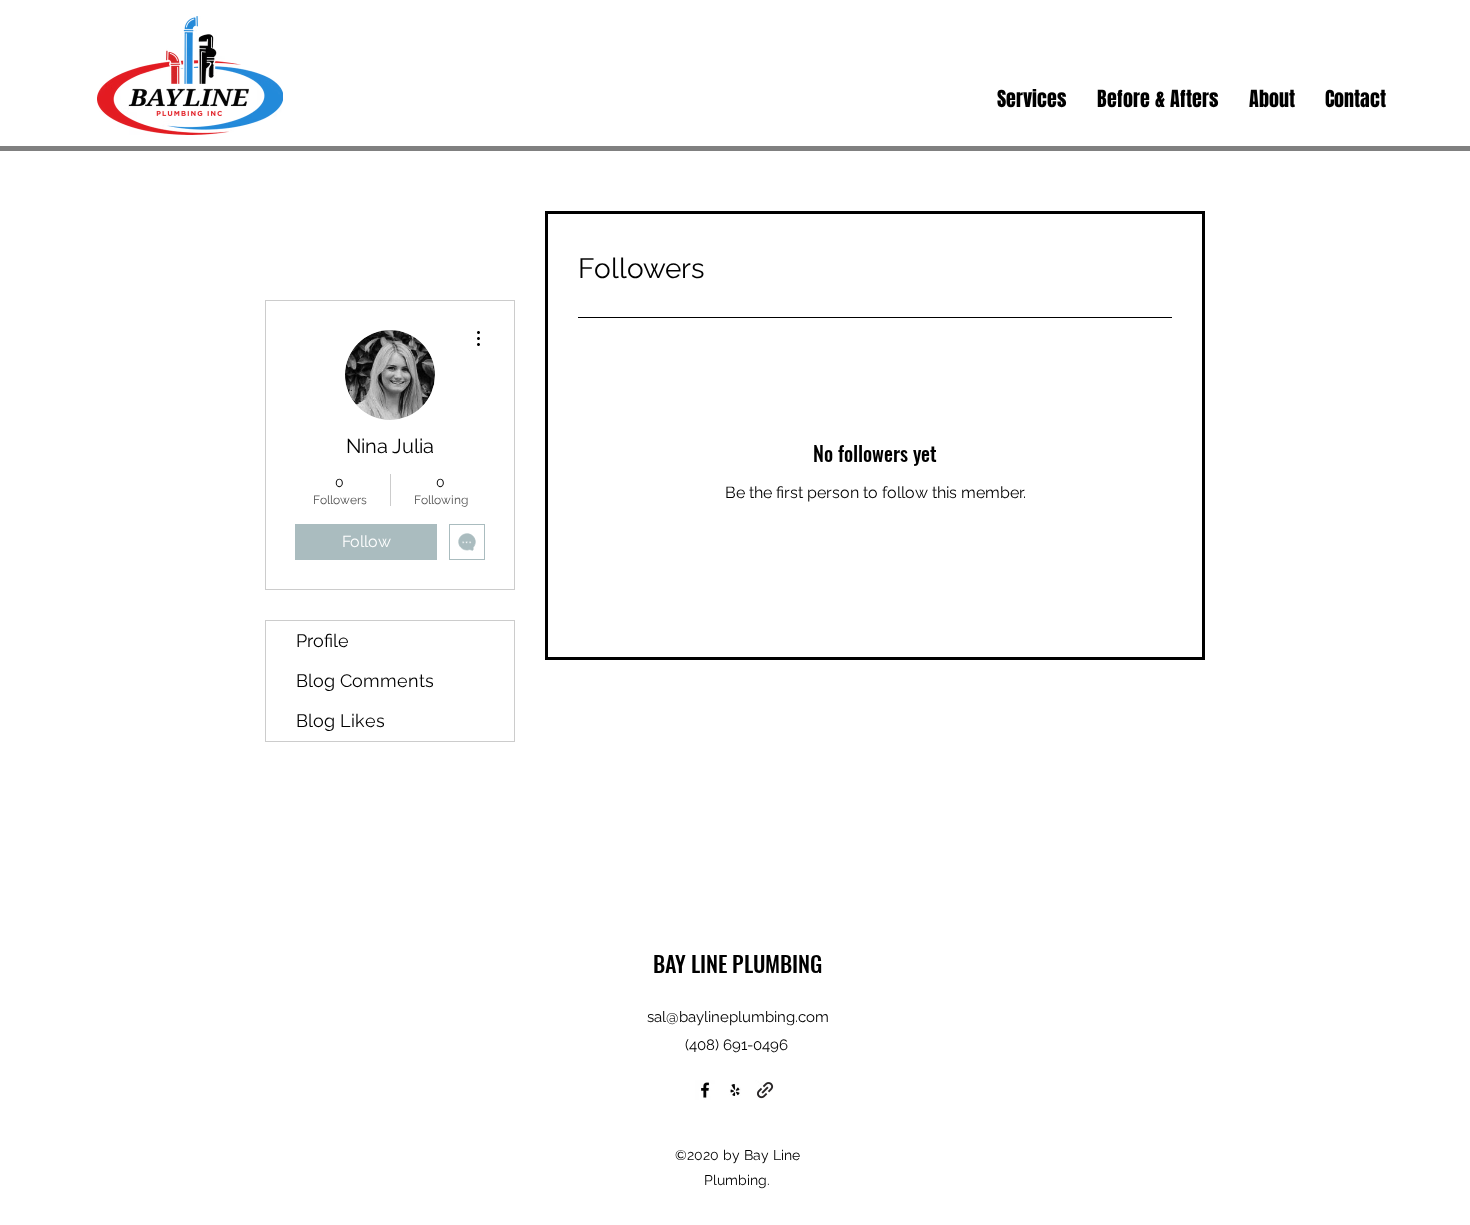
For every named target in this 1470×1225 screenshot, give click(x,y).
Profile (322, 640)
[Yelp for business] (735, 1090)
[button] (1032, 99)
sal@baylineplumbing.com (738, 1017)
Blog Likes (340, 720)
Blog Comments (365, 680)
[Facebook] (705, 1090)
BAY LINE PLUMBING (737, 963)
